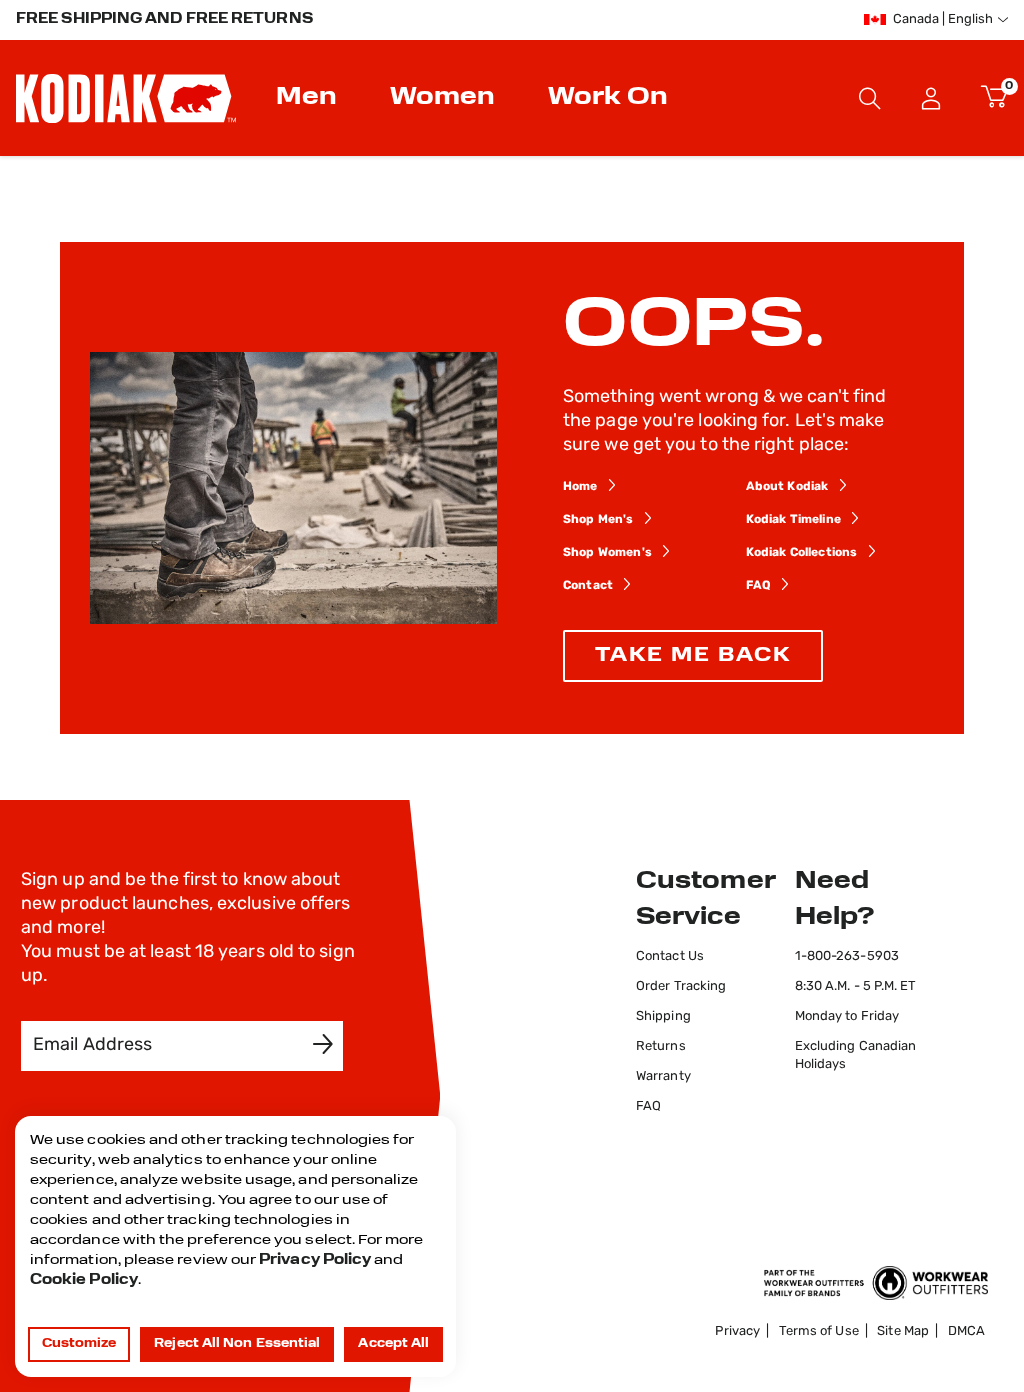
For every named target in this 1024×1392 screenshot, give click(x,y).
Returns (661, 1046)
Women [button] (442, 98)
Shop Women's (607, 553)
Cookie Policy (84, 1280)
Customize (79, 1344)
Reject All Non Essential (237, 1344)
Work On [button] (608, 98)
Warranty (663, 1076)
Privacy (737, 1331)
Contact (588, 586)
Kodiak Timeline (793, 520)
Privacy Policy (315, 1260)
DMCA (966, 1331)
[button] (931, 98)
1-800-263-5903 (847, 956)
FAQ (758, 586)
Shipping (663, 1016)
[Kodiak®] (126, 98)
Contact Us (670, 956)
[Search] (870, 98)
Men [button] (306, 98)
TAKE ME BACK (693, 656)
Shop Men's (598, 520)
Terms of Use (819, 1331)
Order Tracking (681, 986)
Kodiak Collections (802, 553)
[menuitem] (309, 98)
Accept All (393, 1344)
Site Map (903, 1331)
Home (580, 487)
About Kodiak (787, 487)
